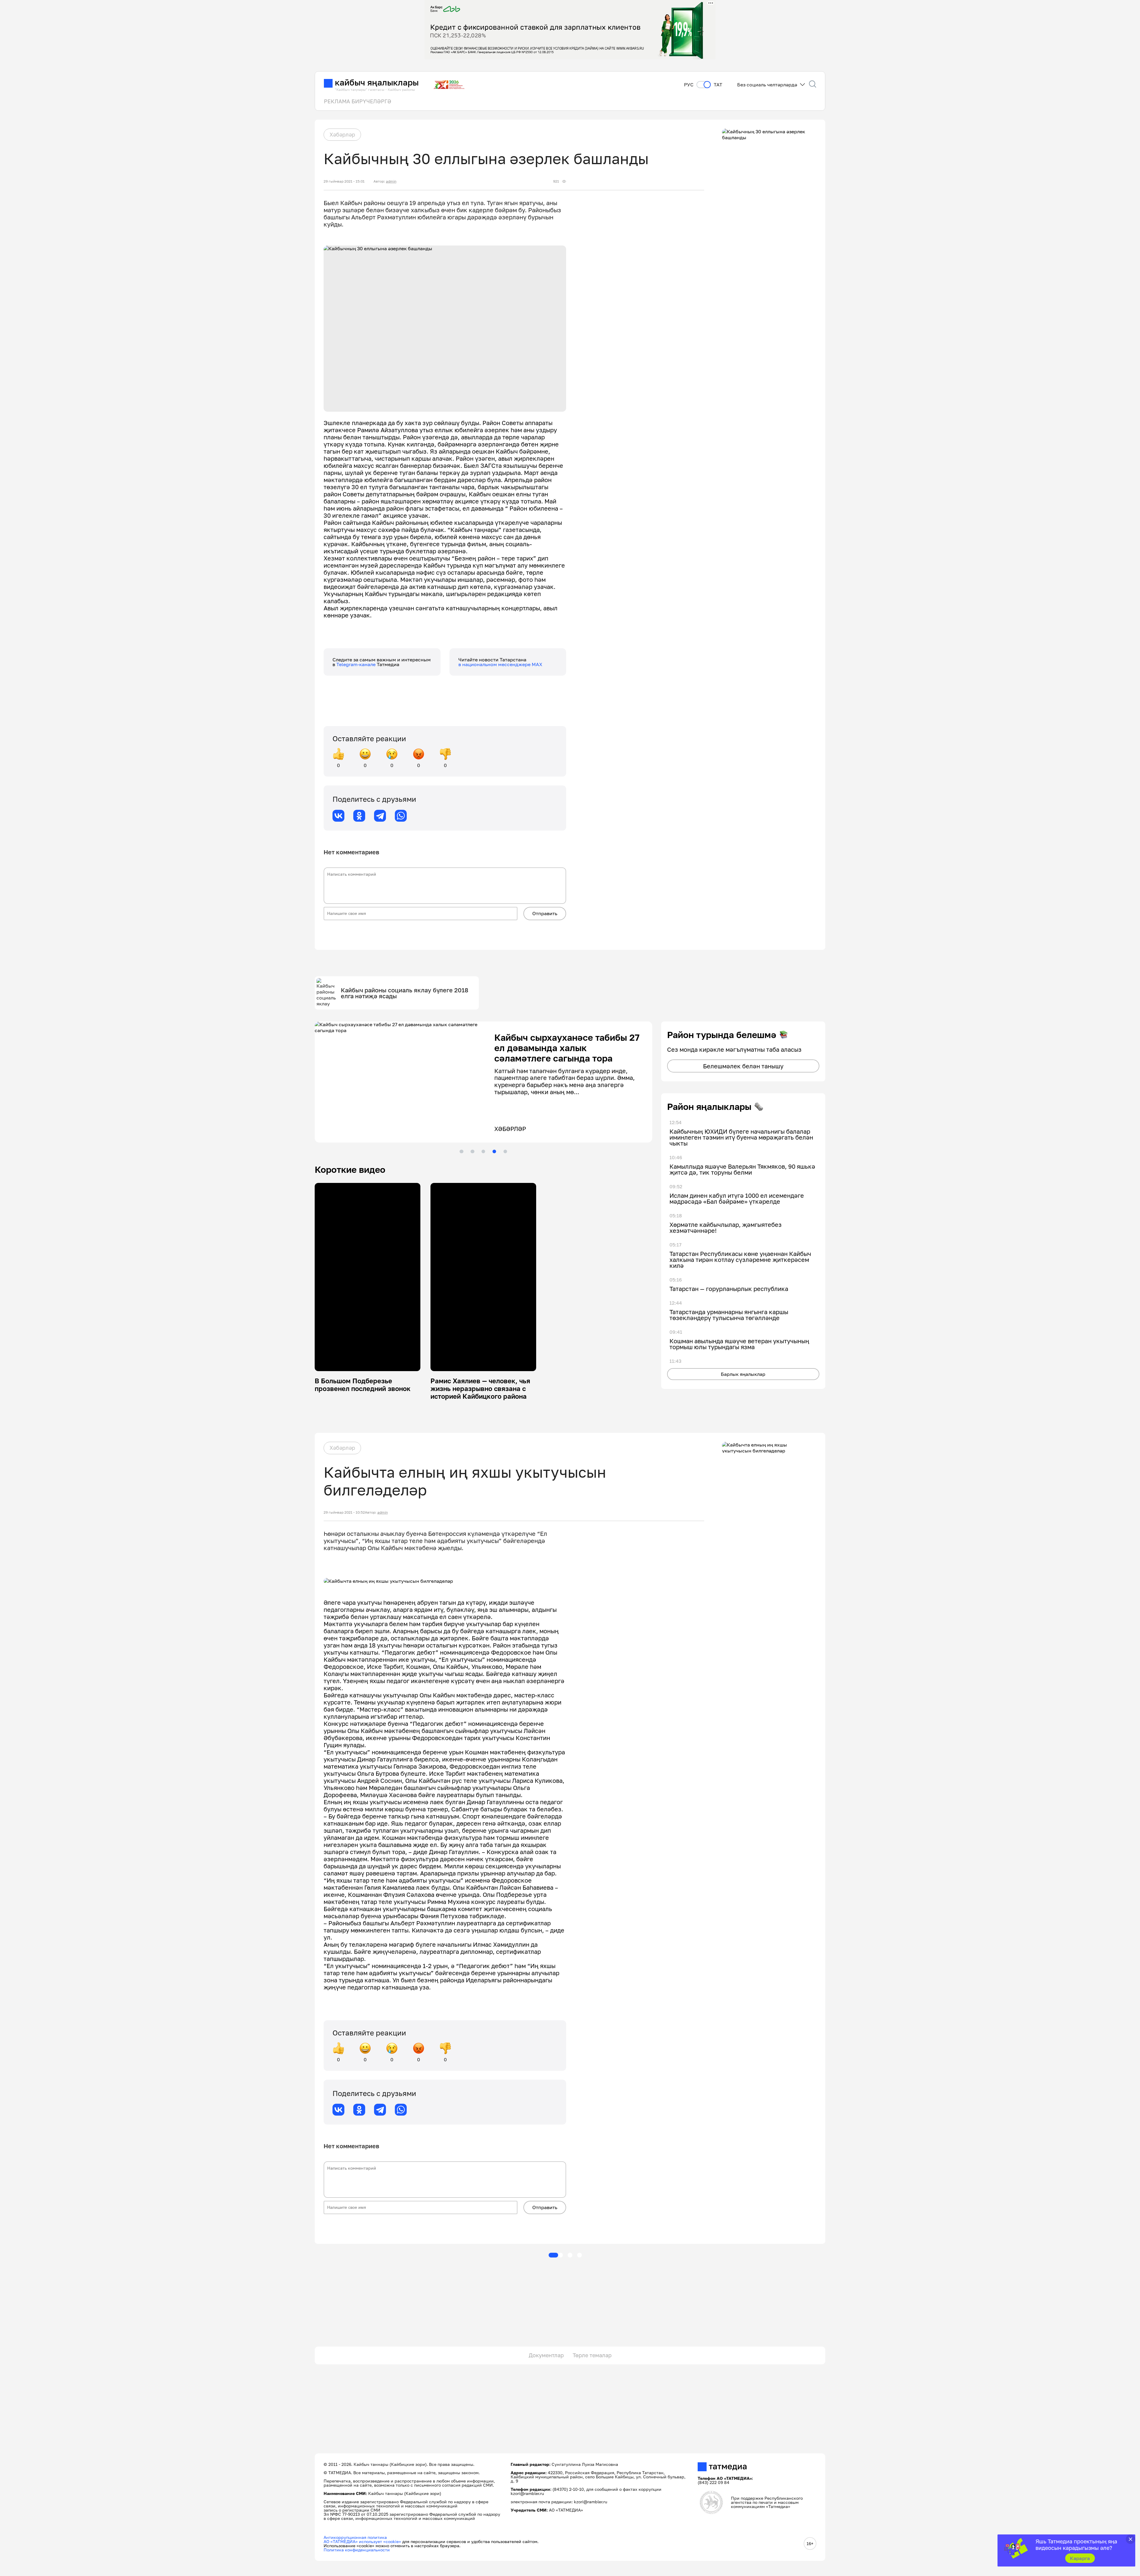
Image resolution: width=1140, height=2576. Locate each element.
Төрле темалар (592, 2355)
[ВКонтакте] (338, 816)
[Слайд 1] (461, 1151)
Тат (718, 85)
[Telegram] (380, 816)
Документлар (546, 2355)
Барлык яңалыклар (743, 1374)
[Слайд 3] (483, 1151)
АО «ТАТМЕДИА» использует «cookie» (362, 2541)
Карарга (1080, 2558)
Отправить (545, 913)
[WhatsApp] (401, 816)
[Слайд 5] (505, 1151)
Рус (689, 85)
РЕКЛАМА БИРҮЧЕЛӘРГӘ (358, 101)
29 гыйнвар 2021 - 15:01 (344, 181)
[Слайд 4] (494, 1151)
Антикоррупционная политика (355, 2537)
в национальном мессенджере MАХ (500, 664)
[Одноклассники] (359, 816)
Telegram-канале (357, 664)
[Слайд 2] (472, 1151)
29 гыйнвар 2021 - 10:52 (344, 1512)
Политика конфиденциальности (357, 2550)
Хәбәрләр (342, 134)
